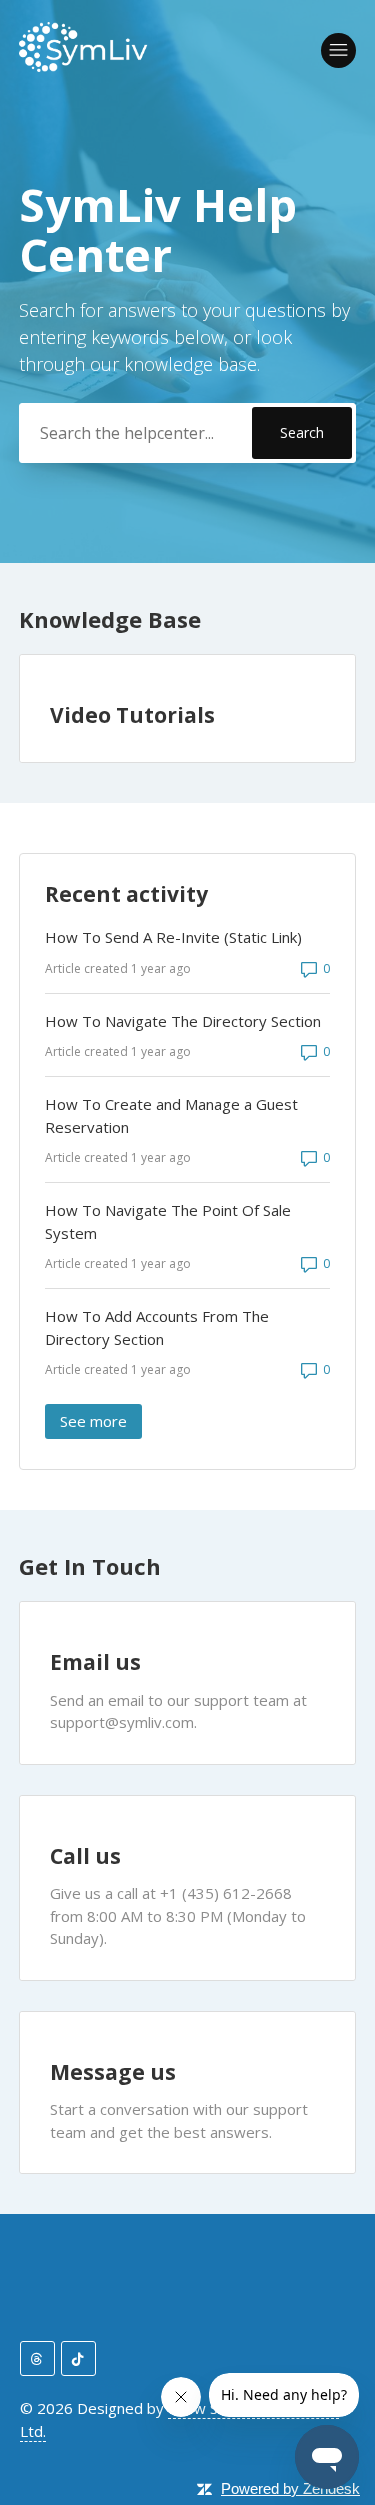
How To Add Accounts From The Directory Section (157, 1327)
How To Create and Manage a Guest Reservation (171, 1115)
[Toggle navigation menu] (338, 50)
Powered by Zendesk (290, 2488)
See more (101, 1421)
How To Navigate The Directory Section (183, 1021)
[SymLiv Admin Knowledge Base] (84, 66)
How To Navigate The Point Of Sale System (168, 1221)
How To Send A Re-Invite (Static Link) (173, 937)
